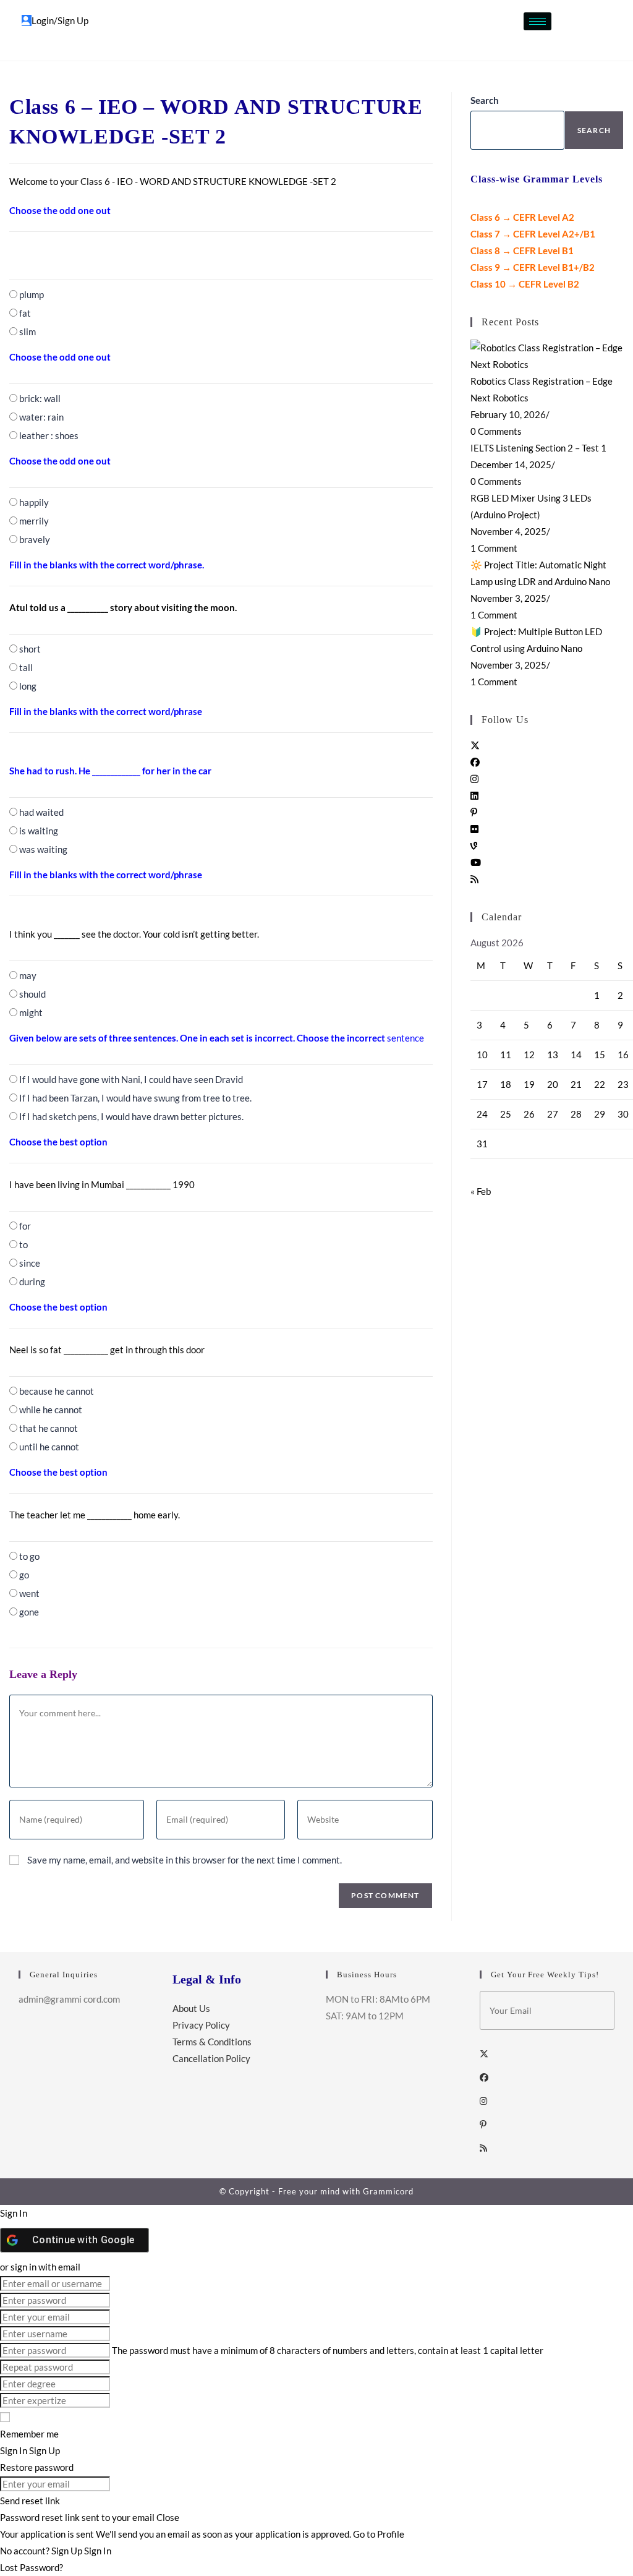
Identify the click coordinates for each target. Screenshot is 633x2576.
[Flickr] (474, 829)
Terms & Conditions (212, 2042)
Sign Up (68, 2551)
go (24, 1575)
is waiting (39, 831)
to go (29, 1556)
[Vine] (474, 845)
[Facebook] (475, 762)
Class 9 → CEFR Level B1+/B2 (533, 267)
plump (32, 294)
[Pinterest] (474, 812)
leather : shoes (49, 435)
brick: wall (40, 398)
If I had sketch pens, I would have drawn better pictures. (131, 1116)
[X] (475, 745)
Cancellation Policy (211, 2058)
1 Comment (494, 548)
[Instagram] (474, 779)
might (31, 1012)
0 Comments (496, 431)
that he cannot (49, 1428)
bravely (35, 539)
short (30, 649)
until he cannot (49, 1447)
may (28, 975)
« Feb (481, 1191)
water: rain (41, 417)
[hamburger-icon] (537, 21)
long (28, 686)
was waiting (43, 849)
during (32, 1282)
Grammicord (388, 2191)
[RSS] (474, 879)
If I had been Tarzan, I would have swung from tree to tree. (135, 1098)
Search (485, 100)
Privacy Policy (201, 2025)
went (29, 1593)
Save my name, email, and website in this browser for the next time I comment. (185, 1860)
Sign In (98, 2551)
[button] (579, 28)
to (23, 1244)
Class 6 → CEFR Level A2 (522, 217)
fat (25, 313)
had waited (41, 812)
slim (28, 332)
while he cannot (51, 1410)
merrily (34, 521)
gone (29, 1612)
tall (26, 667)
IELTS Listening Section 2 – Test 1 (538, 448)
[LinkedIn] (474, 795)
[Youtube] (476, 862)
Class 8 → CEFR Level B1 (522, 250)
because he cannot (57, 1391)
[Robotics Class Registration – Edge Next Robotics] (547, 355)
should (32, 994)
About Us (191, 2008)
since (30, 1263)
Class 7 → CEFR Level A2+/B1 (533, 234)
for (25, 1226)
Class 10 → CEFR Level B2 (525, 284)
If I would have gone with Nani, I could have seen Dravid (131, 1079)
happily (34, 502)
